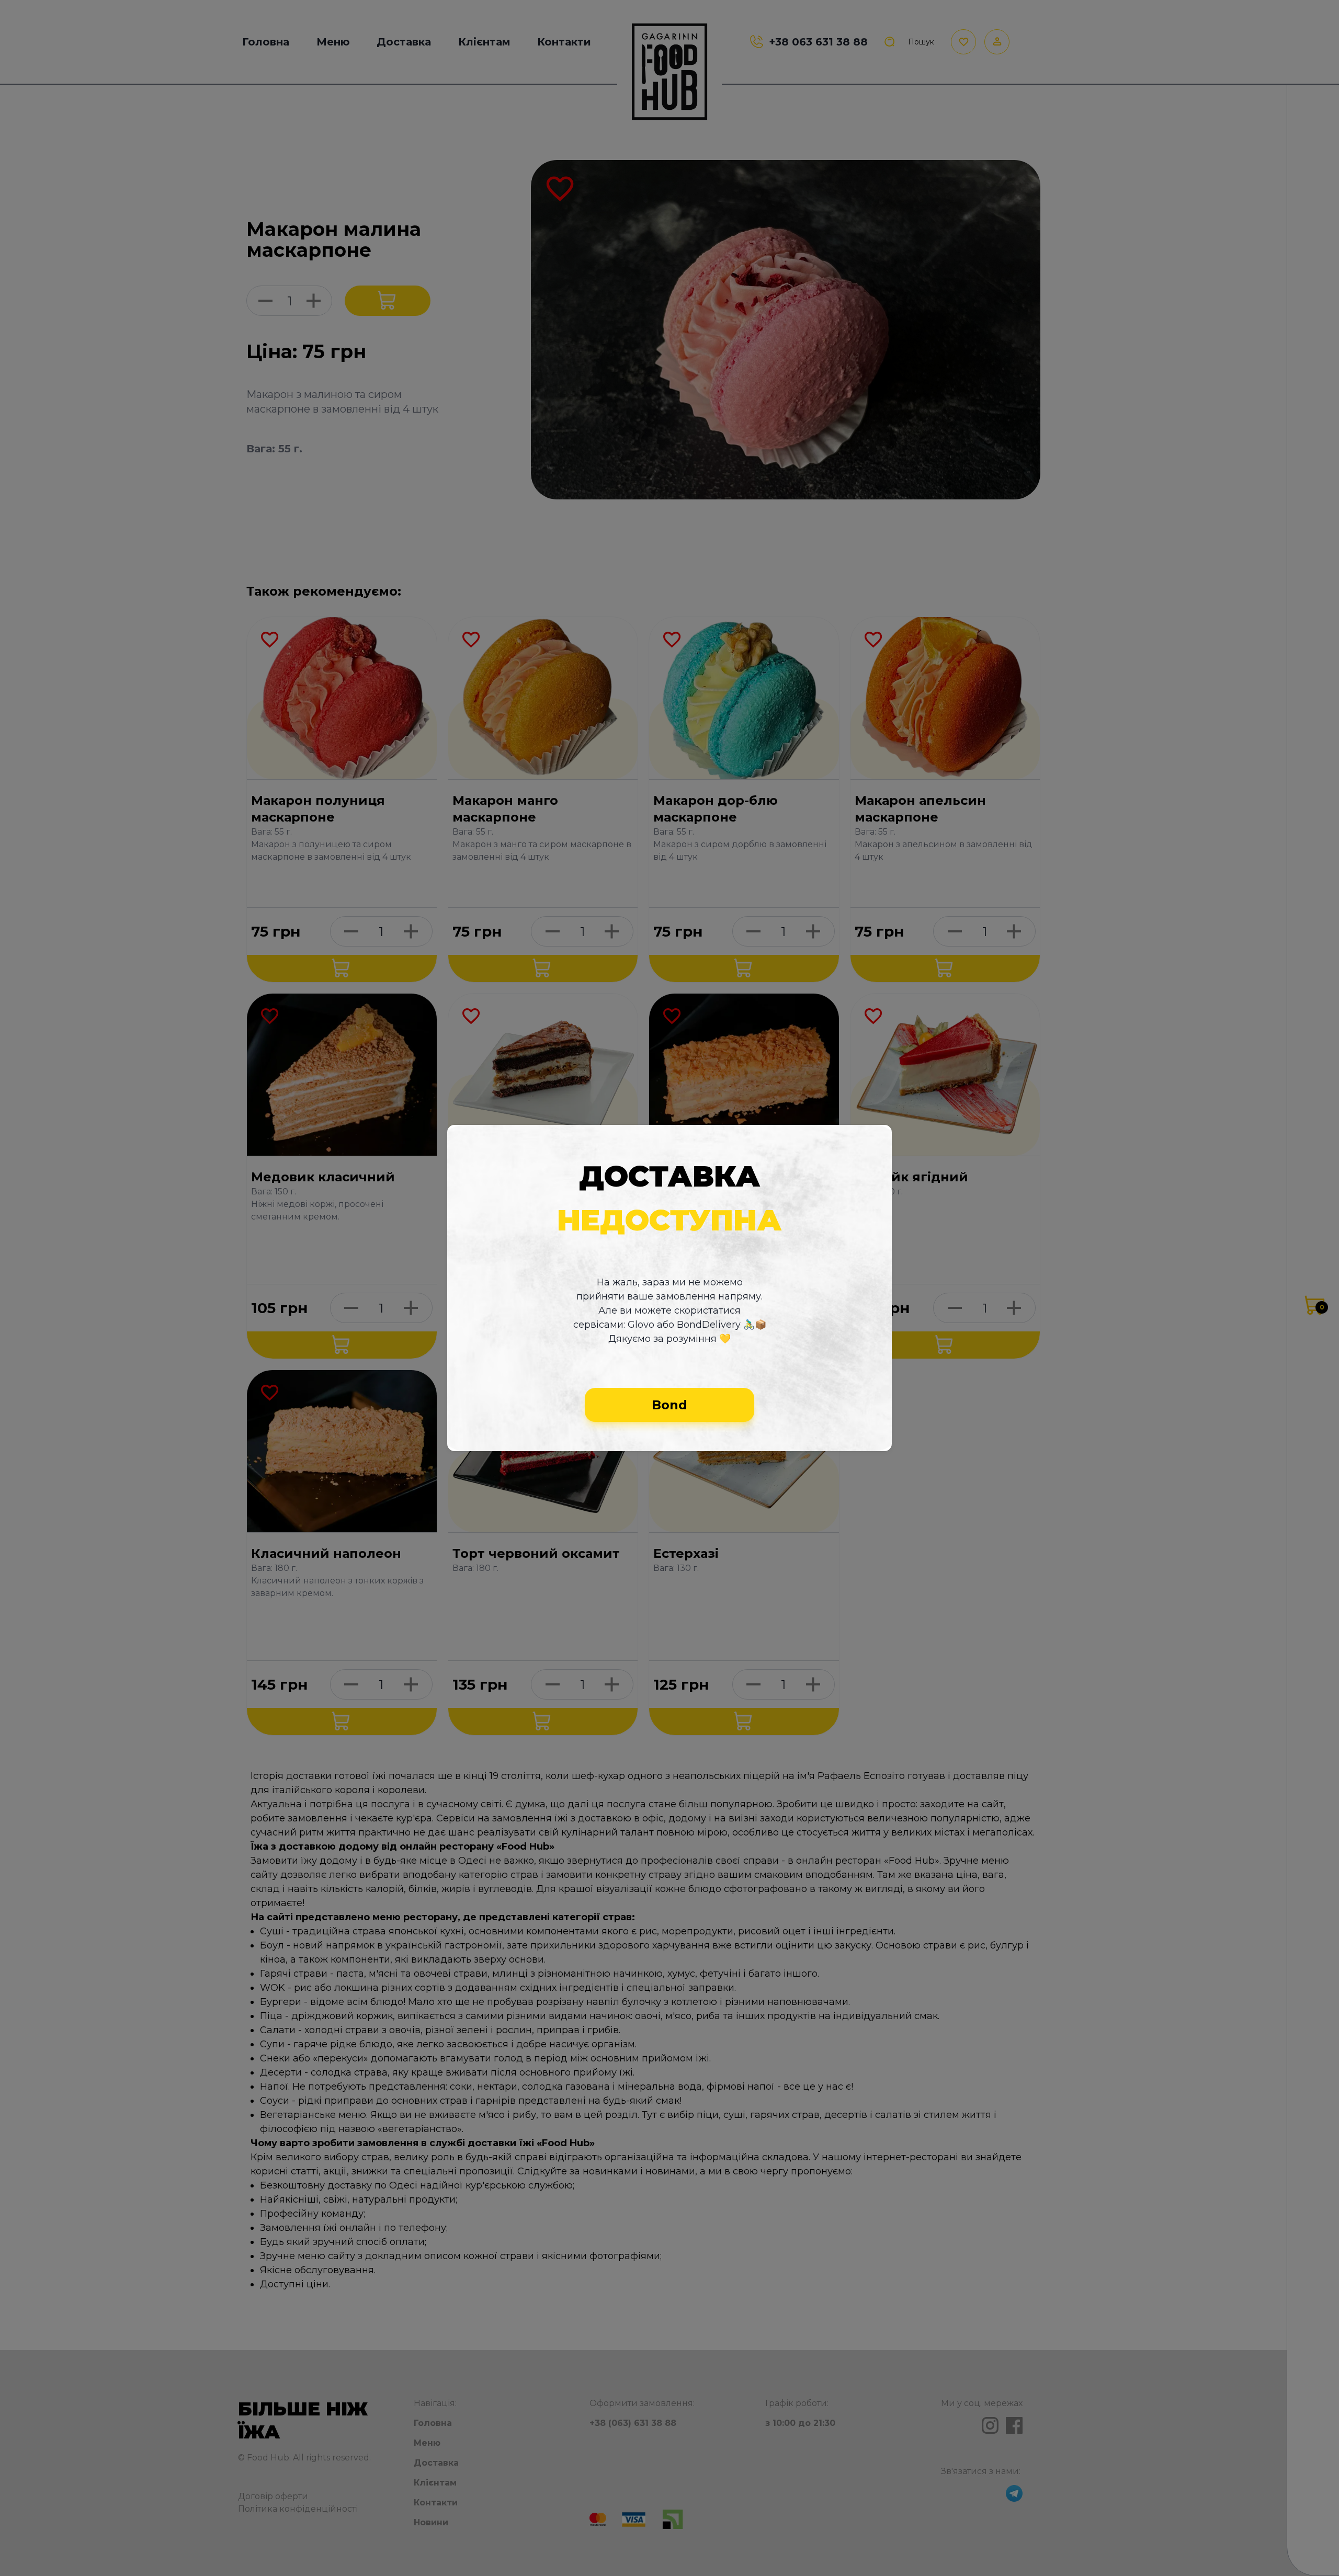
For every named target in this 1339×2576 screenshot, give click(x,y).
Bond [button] (669, 1405)
